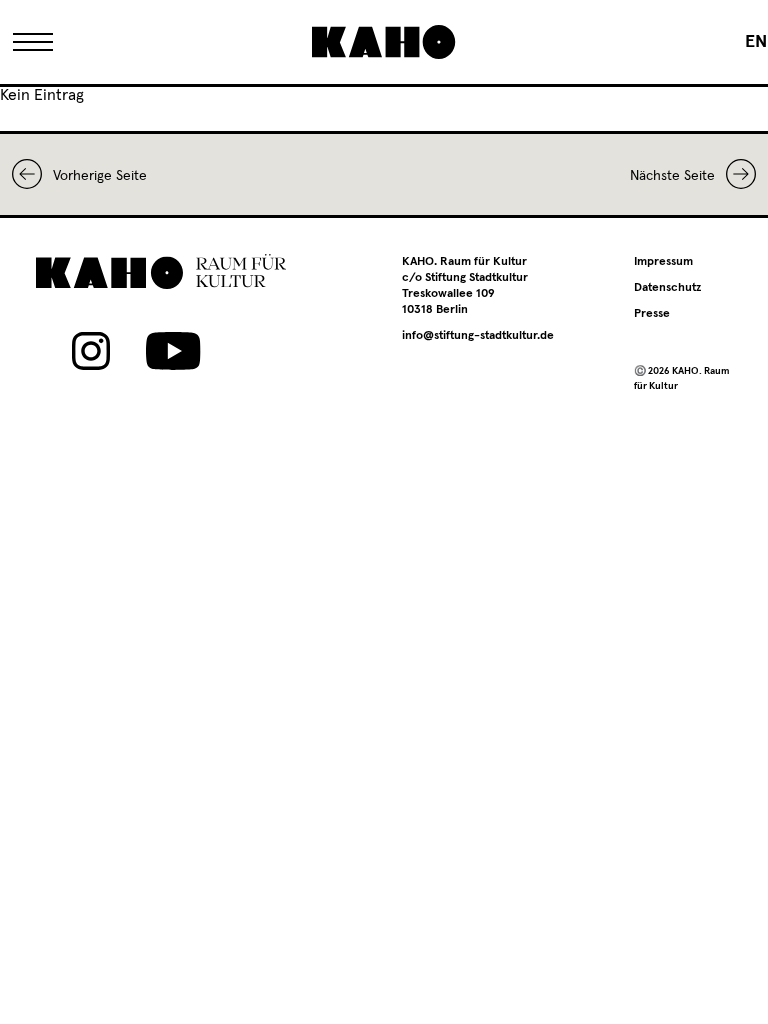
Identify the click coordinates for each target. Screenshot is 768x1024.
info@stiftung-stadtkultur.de (478, 336)
